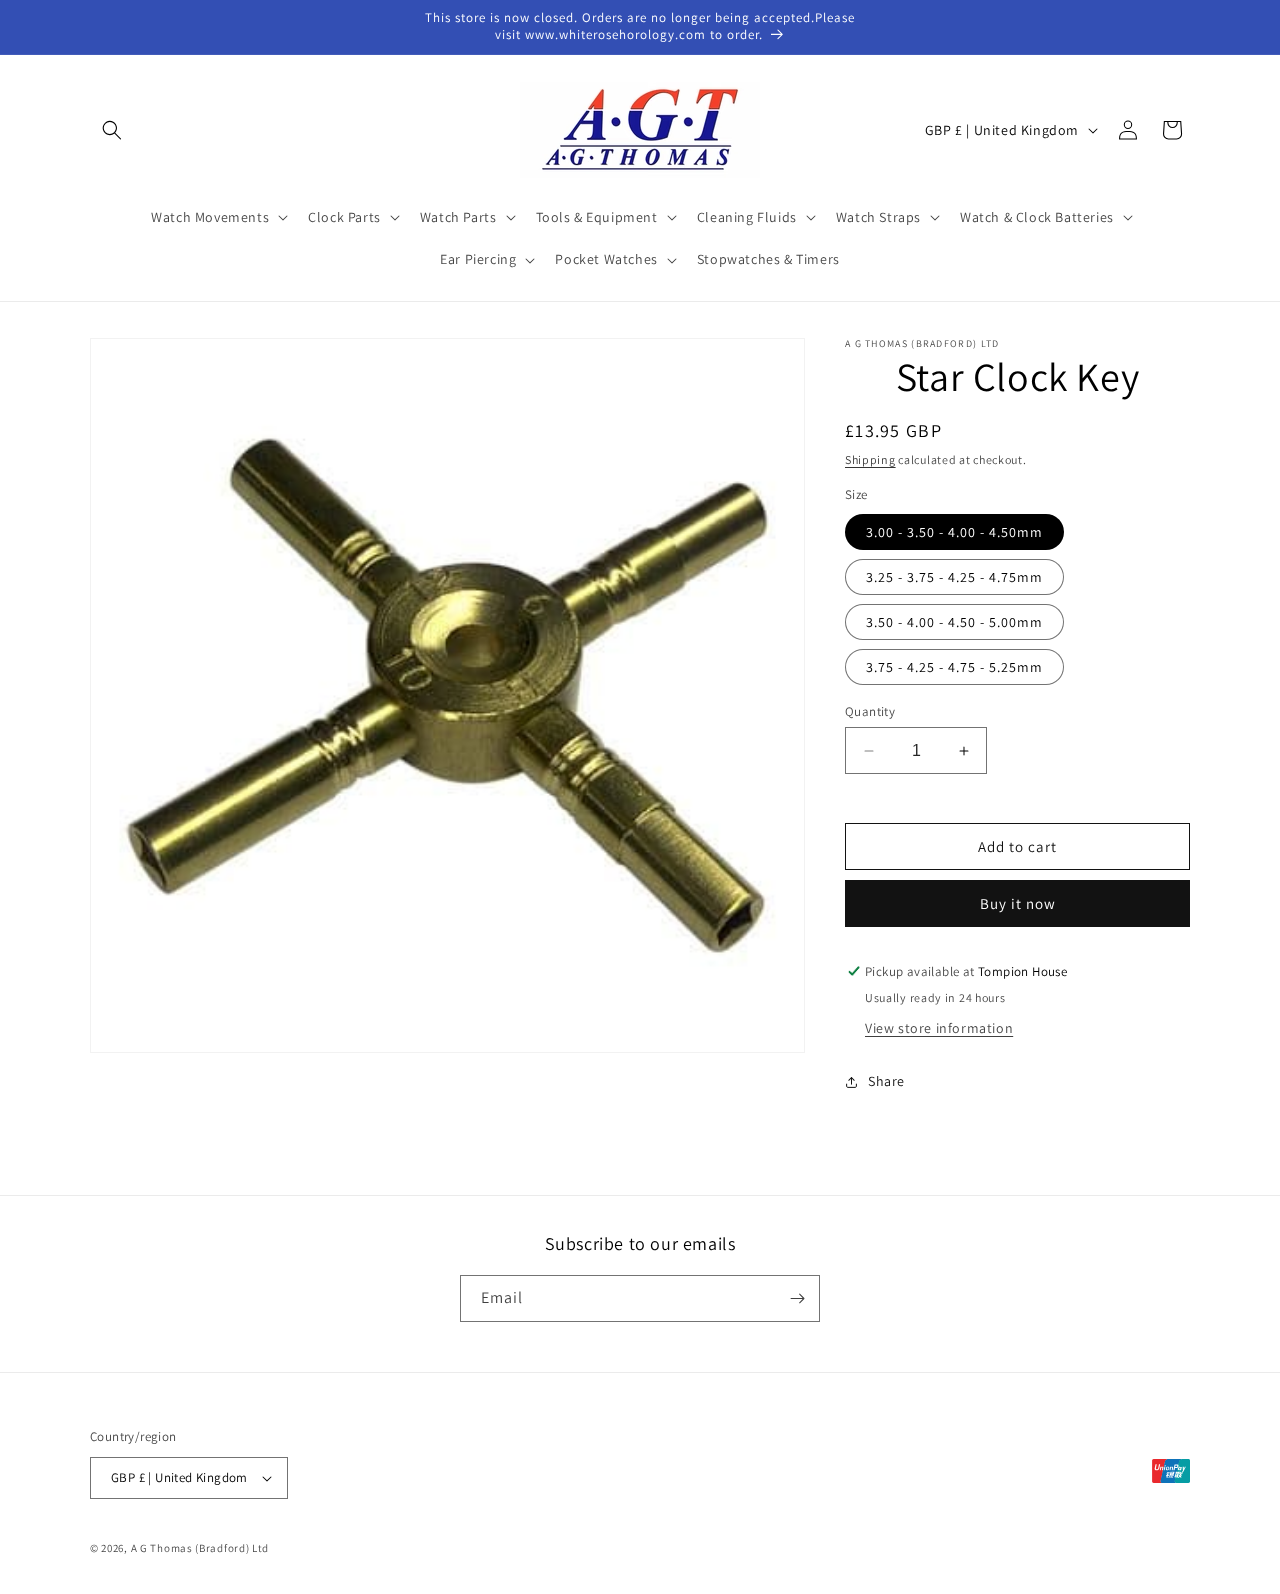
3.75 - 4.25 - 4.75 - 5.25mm (954, 667)
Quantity (870, 711)
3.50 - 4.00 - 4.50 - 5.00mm (954, 622)
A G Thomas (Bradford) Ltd (200, 1548)
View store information (939, 1028)
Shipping (870, 459)
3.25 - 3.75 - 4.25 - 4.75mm (954, 577)
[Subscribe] (797, 1298)
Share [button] (886, 1081)
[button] (112, 130)
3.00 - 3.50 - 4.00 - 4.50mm (954, 532)
